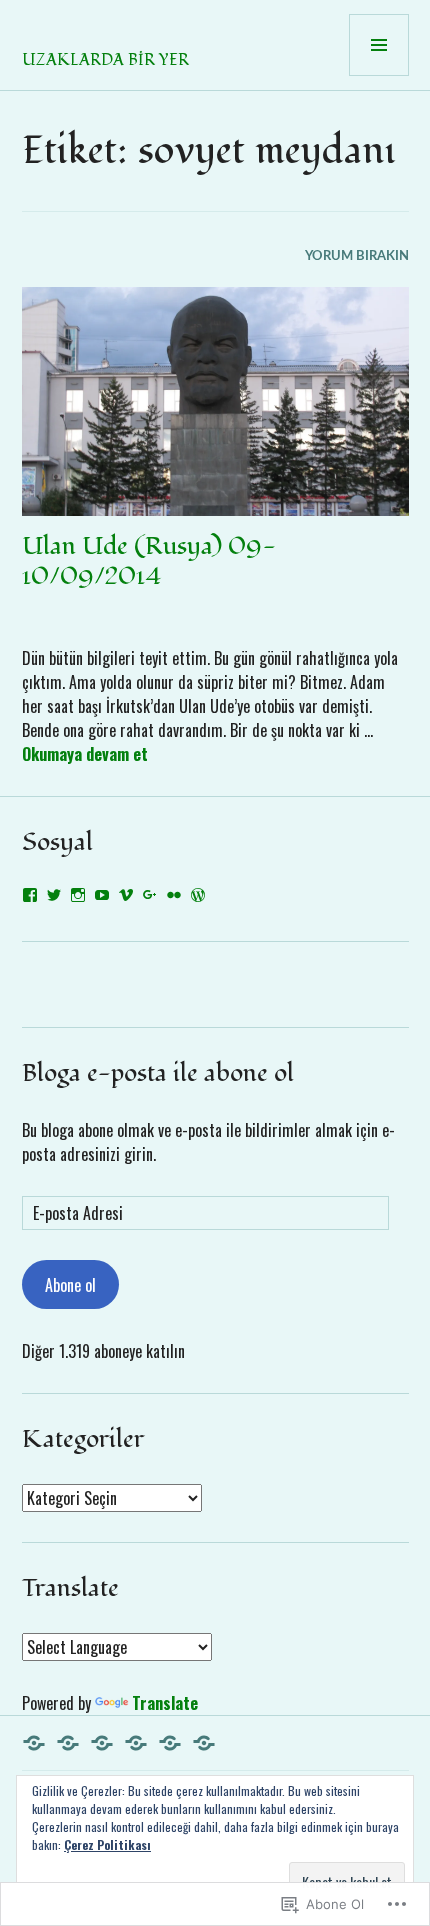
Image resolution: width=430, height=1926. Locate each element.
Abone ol (70, 1285)
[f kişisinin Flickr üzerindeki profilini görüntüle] (174, 895)
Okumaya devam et (85, 754)
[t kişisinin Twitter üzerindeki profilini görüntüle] (54, 895)
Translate (165, 1703)
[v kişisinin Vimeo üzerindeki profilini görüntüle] (126, 895)
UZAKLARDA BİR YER (105, 60)
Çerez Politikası (107, 1844)
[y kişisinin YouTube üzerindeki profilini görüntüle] (102, 895)
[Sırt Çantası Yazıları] (136, 1743)
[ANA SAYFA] (34, 1743)
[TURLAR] (102, 1743)
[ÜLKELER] (68, 1743)
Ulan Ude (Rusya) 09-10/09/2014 (149, 561)
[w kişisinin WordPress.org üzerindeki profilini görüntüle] (198, 895)
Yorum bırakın (357, 256)
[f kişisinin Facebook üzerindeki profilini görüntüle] (30, 895)
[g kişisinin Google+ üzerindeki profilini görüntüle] (150, 895)
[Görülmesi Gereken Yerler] (170, 1743)
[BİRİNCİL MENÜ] (379, 45)
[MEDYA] (204, 1743)
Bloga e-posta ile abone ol (158, 1073)
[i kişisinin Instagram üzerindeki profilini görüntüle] (78, 895)
